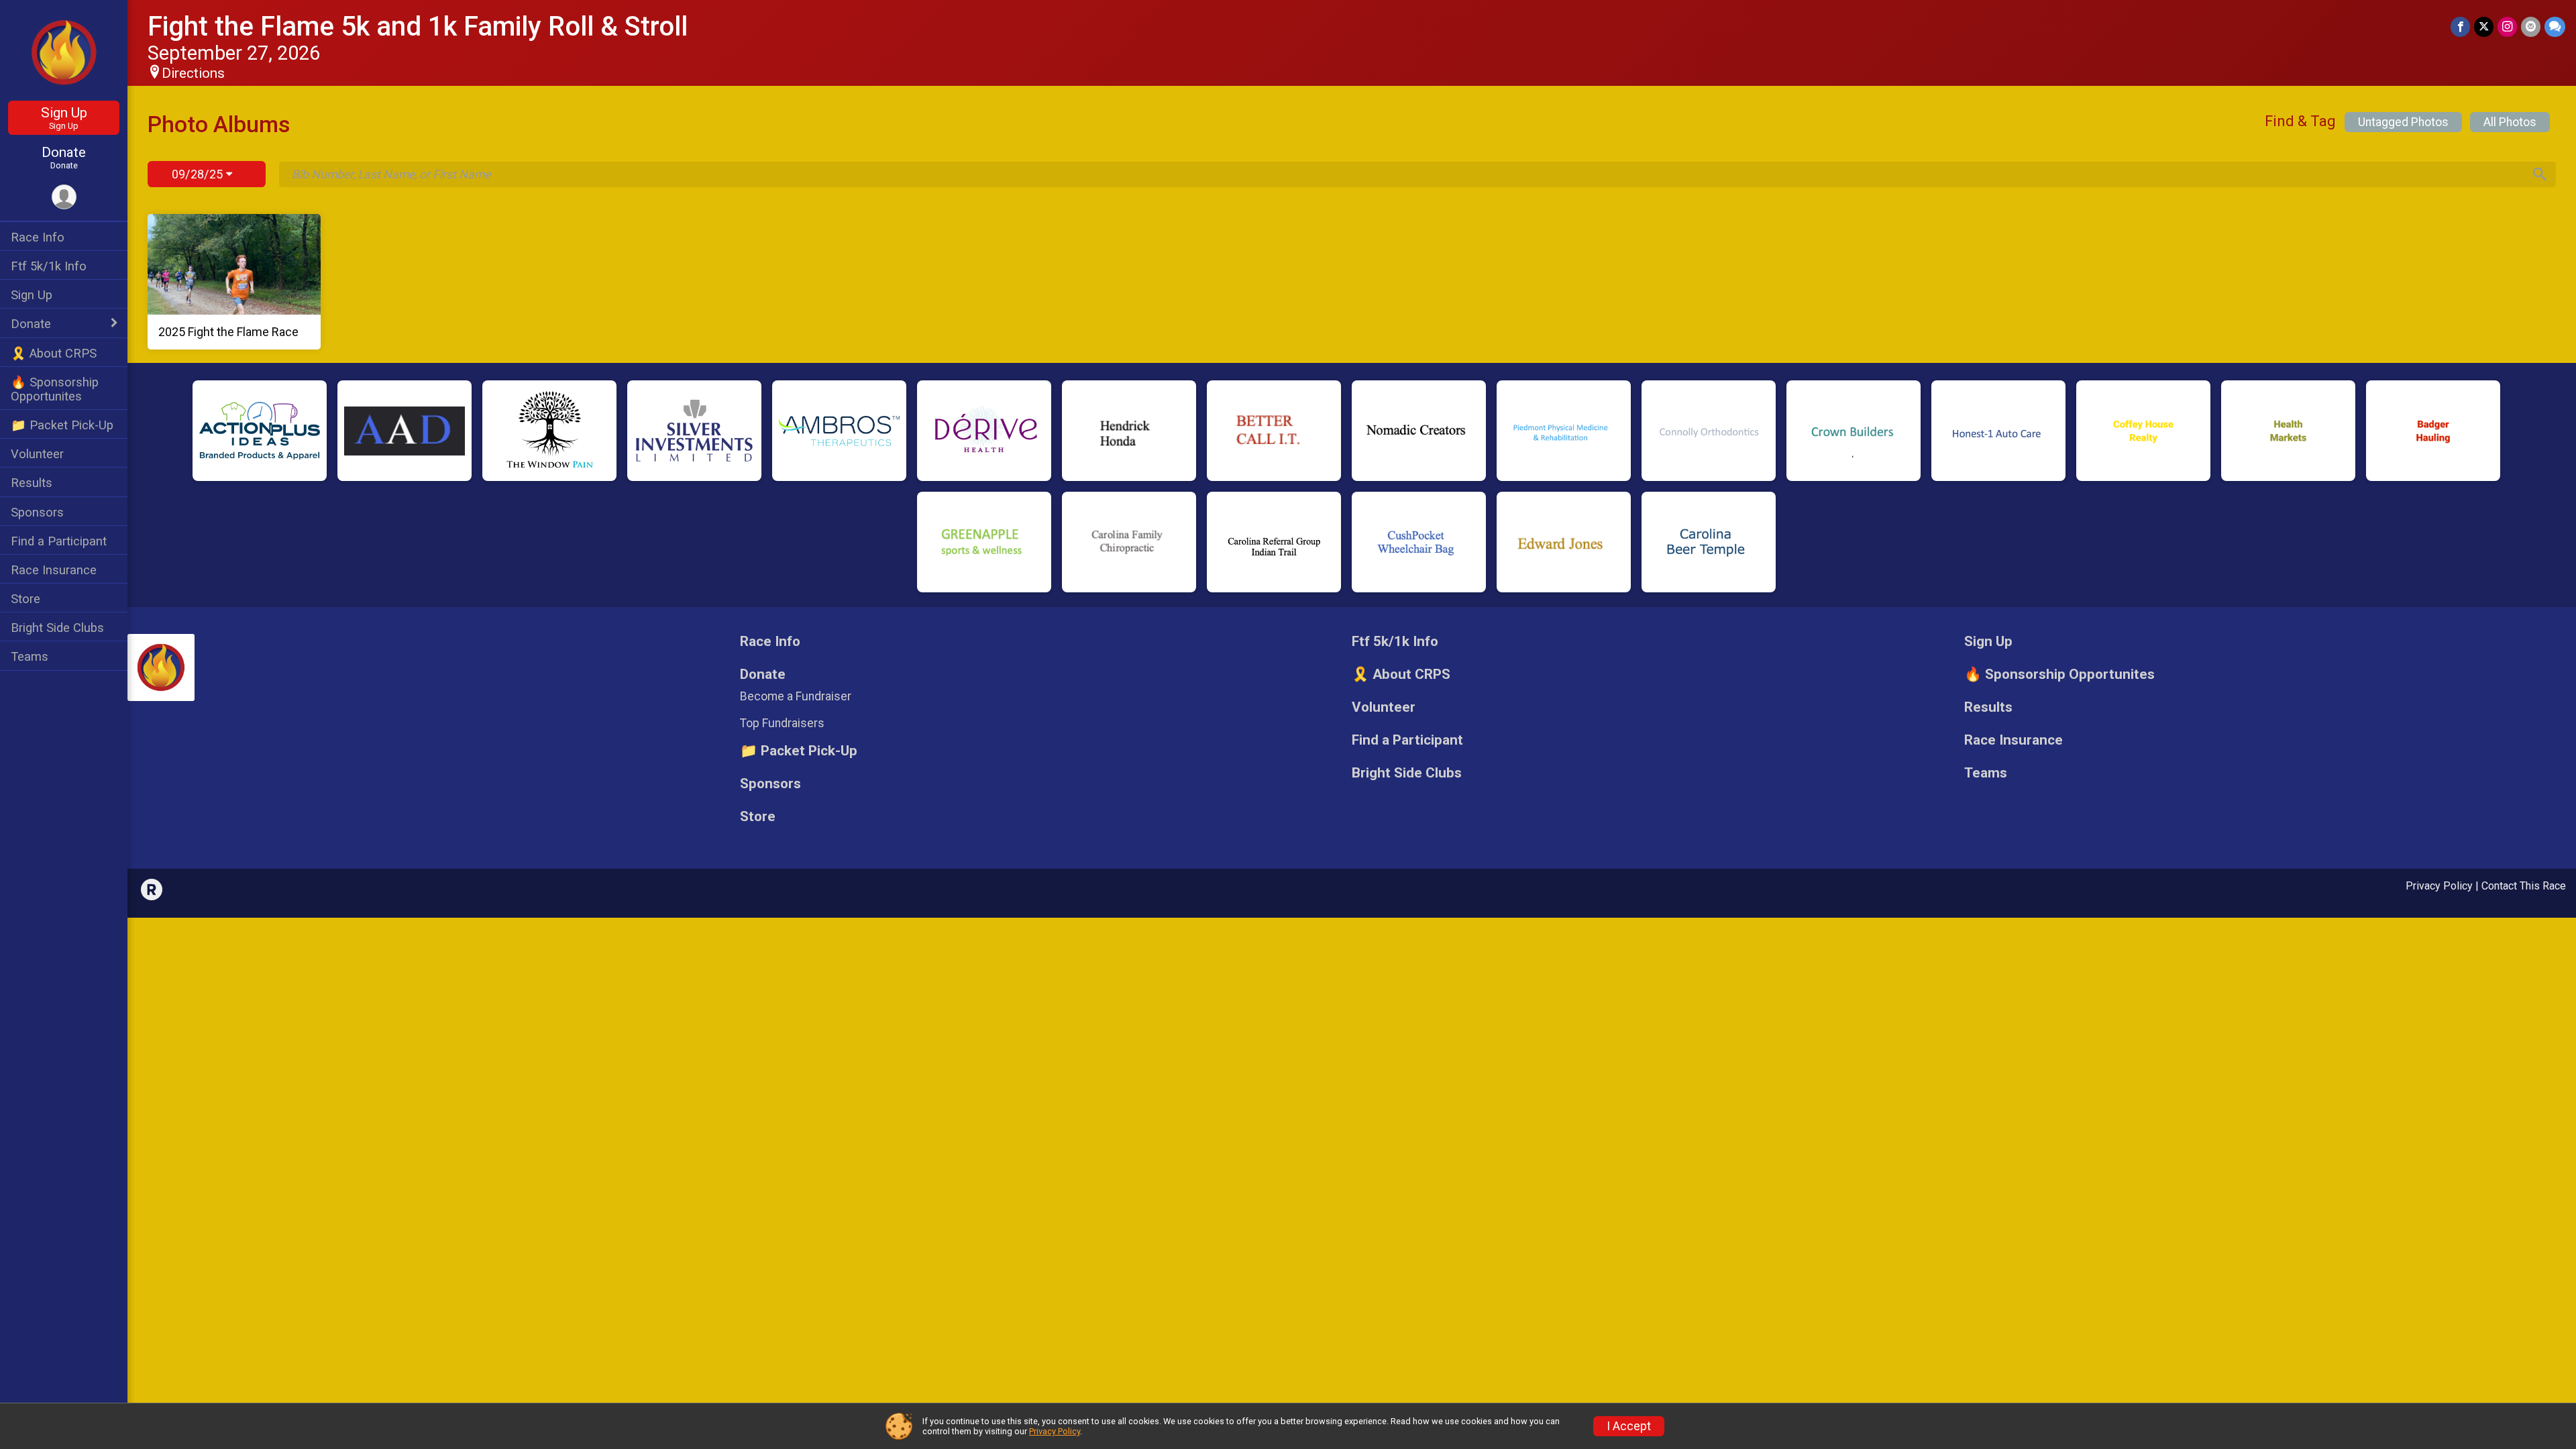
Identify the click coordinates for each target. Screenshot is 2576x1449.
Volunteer (37, 454)
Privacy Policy (2439, 886)
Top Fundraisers (782, 723)
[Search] (2540, 174)
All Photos (2510, 122)
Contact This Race (2524, 886)
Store (25, 599)
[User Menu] (64, 197)
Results (32, 483)
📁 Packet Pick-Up (62, 425)
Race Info (38, 237)
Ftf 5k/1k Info (49, 266)
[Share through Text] (2555, 26)
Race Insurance (54, 570)
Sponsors (37, 512)
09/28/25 (199, 174)
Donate (64, 157)
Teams (30, 656)
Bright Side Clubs (57, 628)
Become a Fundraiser (796, 696)
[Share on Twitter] (2484, 26)
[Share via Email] (2531, 26)
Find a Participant (59, 541)
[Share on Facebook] (2460, 26)
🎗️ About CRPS (54, 353)
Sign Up (64, 118)
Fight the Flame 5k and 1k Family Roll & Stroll (418, 26)
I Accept (1629, 1426)
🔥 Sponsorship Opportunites (55, 389)
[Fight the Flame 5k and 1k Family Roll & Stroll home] (64, 52)
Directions (193, 73)
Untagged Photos (2403, 122)
